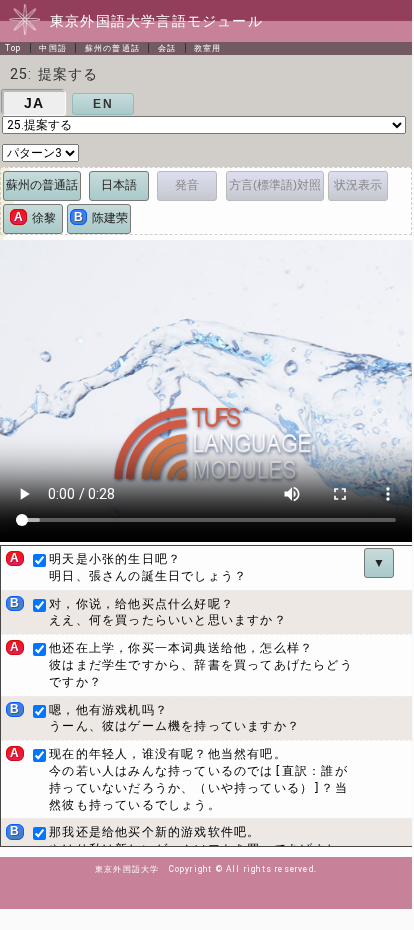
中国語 (53, 48)
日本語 (119, 185)
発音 (187, 185)
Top (13, 48)
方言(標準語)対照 (275, 185)
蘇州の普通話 (112, 48)
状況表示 (358, 185)
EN (102, 104)
